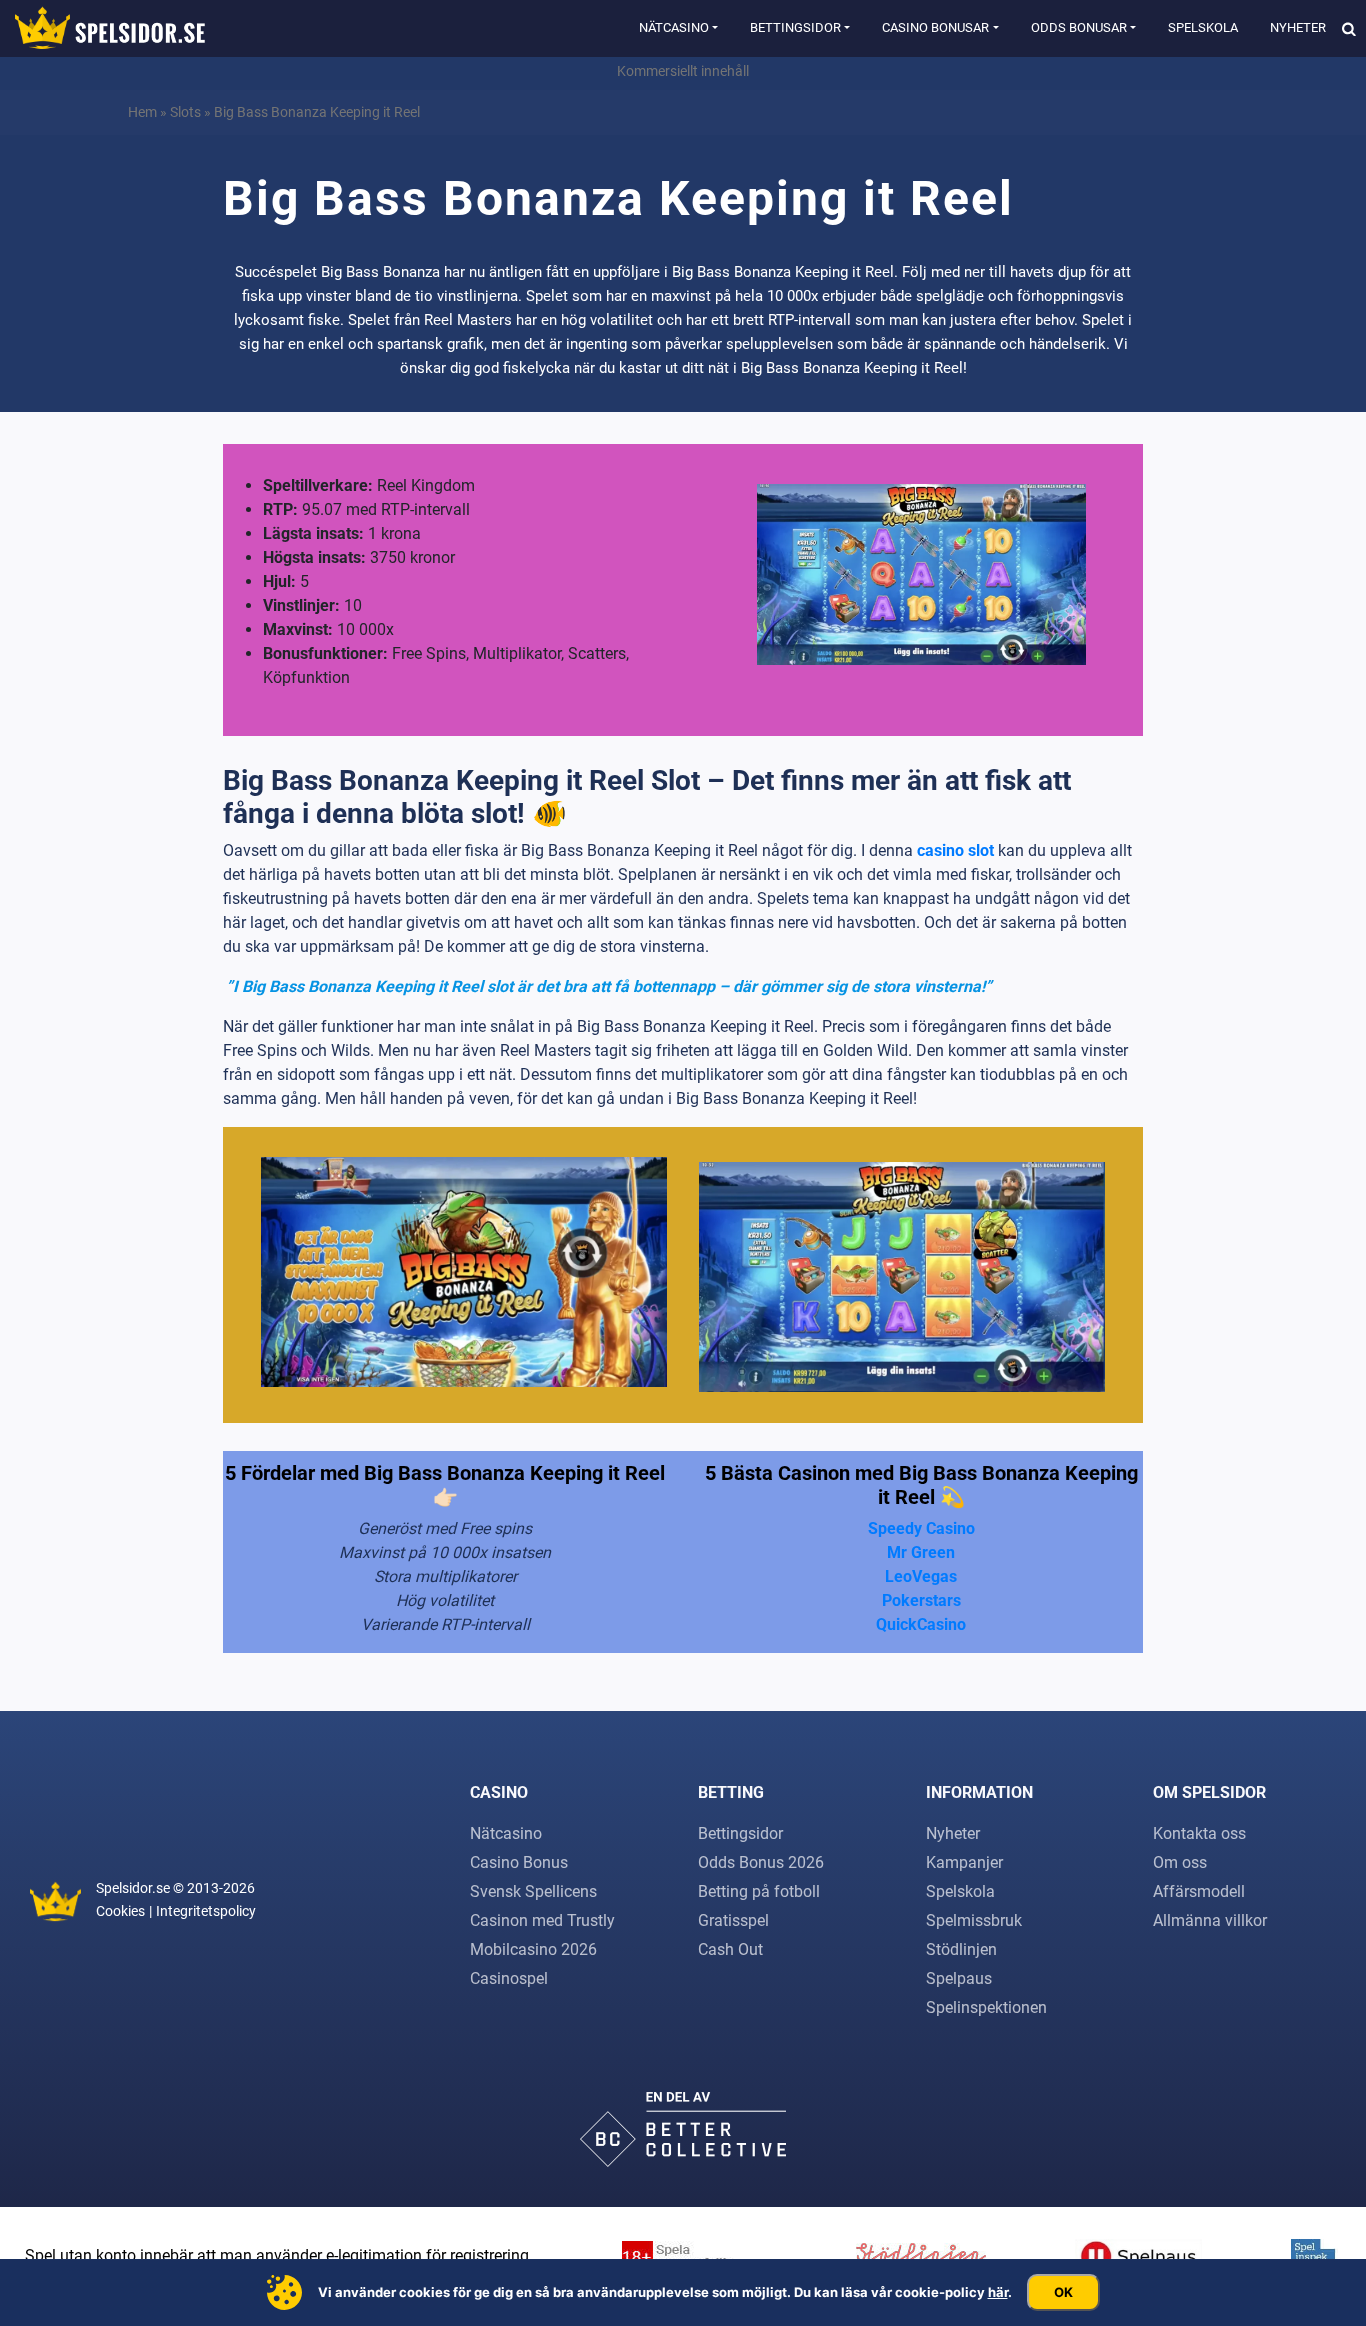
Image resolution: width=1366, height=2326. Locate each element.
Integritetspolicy (206, 1911)
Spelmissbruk (974, 1920)
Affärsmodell (1199, 1891)
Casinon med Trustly (542, 1920)
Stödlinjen (961, 1949)
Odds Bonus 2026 (761, 1862)
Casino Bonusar (935, 27)
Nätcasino (674, 27)
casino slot (955, 850)
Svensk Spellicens (533, 1891)
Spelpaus (959, 1978)
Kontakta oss (1199, 1833)
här (998, 2292)
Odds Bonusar (1079, 27)
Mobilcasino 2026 (533, 1949)
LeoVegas (921, 1576)
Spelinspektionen (986, 2007)
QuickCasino (921, 1624)
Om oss (1180, 1862)
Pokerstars (921, 1600)
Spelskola (1203, 27)
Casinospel (509, 1978)
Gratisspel (733, 1920)
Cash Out (730, 1949)
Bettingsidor (795, 27)
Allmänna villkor (1210, 1920)
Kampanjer (964, 1862)
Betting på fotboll (759, 1891)
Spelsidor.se (133, 1888)
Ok (1063, 2292)
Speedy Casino (921, 1528)
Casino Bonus (519, 1862)
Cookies (120, 1911)
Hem (142, 112)
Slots (185, 112)
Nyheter (1298, 27)
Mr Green (921, 1552)
